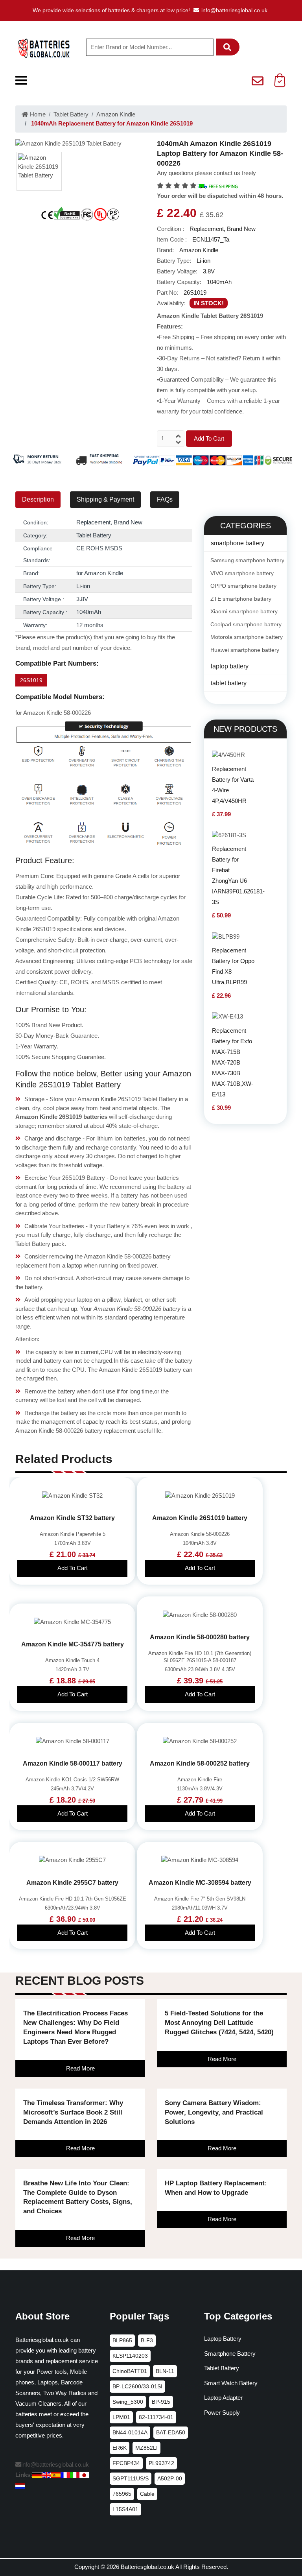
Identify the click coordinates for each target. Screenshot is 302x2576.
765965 (122, 2494)
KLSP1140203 (130, 2356)
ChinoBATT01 (130, 2371)
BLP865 (122, 2340)
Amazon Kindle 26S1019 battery (200, 1518)
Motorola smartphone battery (247, 637)
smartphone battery (238, 543)
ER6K (120, 2448)
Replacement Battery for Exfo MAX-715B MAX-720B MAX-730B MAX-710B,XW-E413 (233, 1062)
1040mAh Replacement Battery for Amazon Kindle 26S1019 (111, 123)
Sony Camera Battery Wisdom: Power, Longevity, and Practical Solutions (214, 2112)
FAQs (165, 499)
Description (38, 499)
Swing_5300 (128, 2402)
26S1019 (31, 680)
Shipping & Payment (105, 499)
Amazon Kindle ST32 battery (72, 1518)
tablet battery (229, 683)
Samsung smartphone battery (247, 560)
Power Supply (222, 2413)
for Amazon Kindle (100, 573)
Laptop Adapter (223, 2398)
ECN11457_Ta (211, 239)
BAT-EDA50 (171, 2432)
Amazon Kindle (116, 114)
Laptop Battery (223, 2339)
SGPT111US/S (131, 2478)
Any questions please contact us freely (206, 173)
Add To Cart (209, 438)
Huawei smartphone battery (245, 650)
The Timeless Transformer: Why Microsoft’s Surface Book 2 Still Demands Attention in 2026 (73, 2112)
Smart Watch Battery (231, 2383)
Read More (80, 2068)
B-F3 (147, 2340)
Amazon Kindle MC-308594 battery (200, 1883)
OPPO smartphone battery (243, 586)
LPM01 (121, 2417)
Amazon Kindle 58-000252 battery (200, 1763)
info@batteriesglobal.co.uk (234, 10)
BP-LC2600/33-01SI (137, 2386)
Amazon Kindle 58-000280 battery (200, 1637)
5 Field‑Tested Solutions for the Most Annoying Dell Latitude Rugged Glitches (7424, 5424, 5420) (219, 2023)
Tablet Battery (71, 114)
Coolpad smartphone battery (246, 624)
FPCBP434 (126, 2463)
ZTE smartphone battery (241, 599)
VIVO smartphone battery (242, 573)
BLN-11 (165, 2371)
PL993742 (161, 2463)
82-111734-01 (156, 2417)
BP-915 (161, 2402)
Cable (147, 2494)
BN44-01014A (130, 2432)
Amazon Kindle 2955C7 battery (72, 1883)
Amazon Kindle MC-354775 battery (73, 1644)
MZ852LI (146, 2448)
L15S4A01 (125, 2509)
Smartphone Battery (230, 2354)
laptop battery (230, 666)
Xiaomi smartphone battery (244, 611)
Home (37, 114)
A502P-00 (170, 2478)
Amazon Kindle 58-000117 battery (73, 1763)
